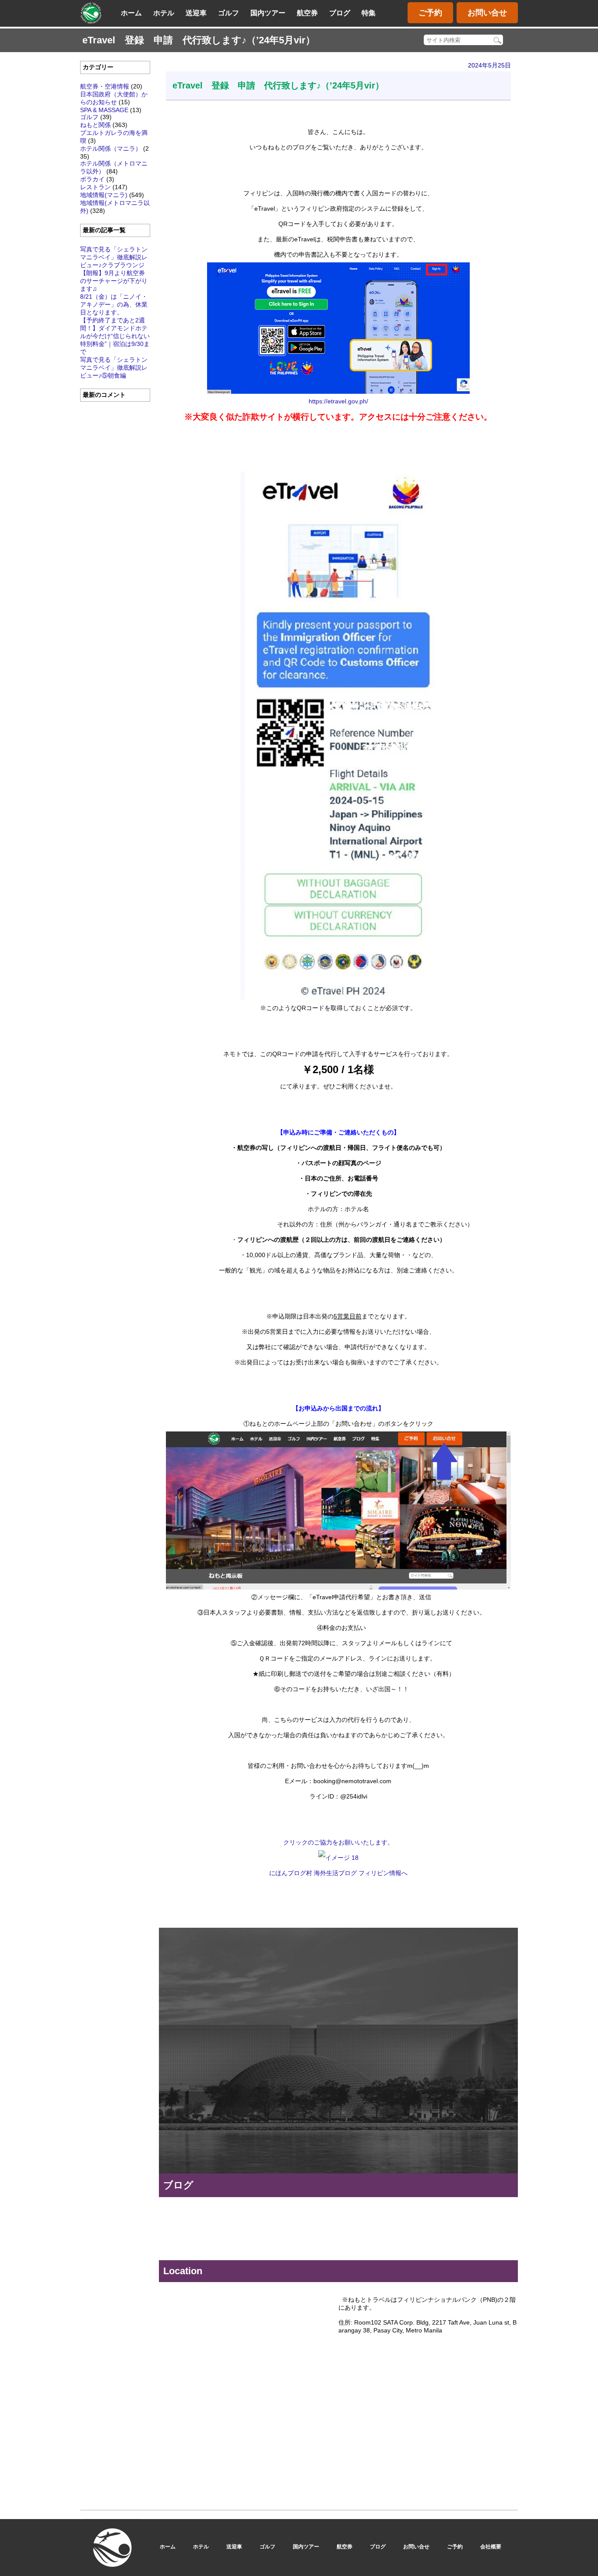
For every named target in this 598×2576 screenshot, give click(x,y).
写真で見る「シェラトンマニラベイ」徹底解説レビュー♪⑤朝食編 (114, 367)
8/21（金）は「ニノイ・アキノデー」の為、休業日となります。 (114, 304)
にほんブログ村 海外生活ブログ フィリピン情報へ (338, 1873)
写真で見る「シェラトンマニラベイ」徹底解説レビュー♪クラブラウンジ (114, 257)
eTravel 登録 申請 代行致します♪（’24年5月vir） (278, 85)
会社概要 (491, 2547)
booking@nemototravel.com (385, 2135)
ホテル (164, 13)
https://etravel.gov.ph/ (338, 401)
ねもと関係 (95, 125)
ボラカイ (92, 179)
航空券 (307, 13)
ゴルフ (229, 13)
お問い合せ (487, 13)
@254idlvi (386, 2081)
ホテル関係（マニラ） (111, 148)
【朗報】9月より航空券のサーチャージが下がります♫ (114, 281)
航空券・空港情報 (105, 86)
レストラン (95, 187)
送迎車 (196, 13)
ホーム (131, 13)
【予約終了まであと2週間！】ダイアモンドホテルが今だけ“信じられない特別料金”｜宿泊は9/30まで (115, 336)
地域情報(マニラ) (104, 195)
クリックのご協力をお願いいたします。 (338, 1842)
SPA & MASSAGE (104, 110)
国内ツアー (268, 13)
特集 (369, 13)
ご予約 (430, 13)
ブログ (340, 13)
